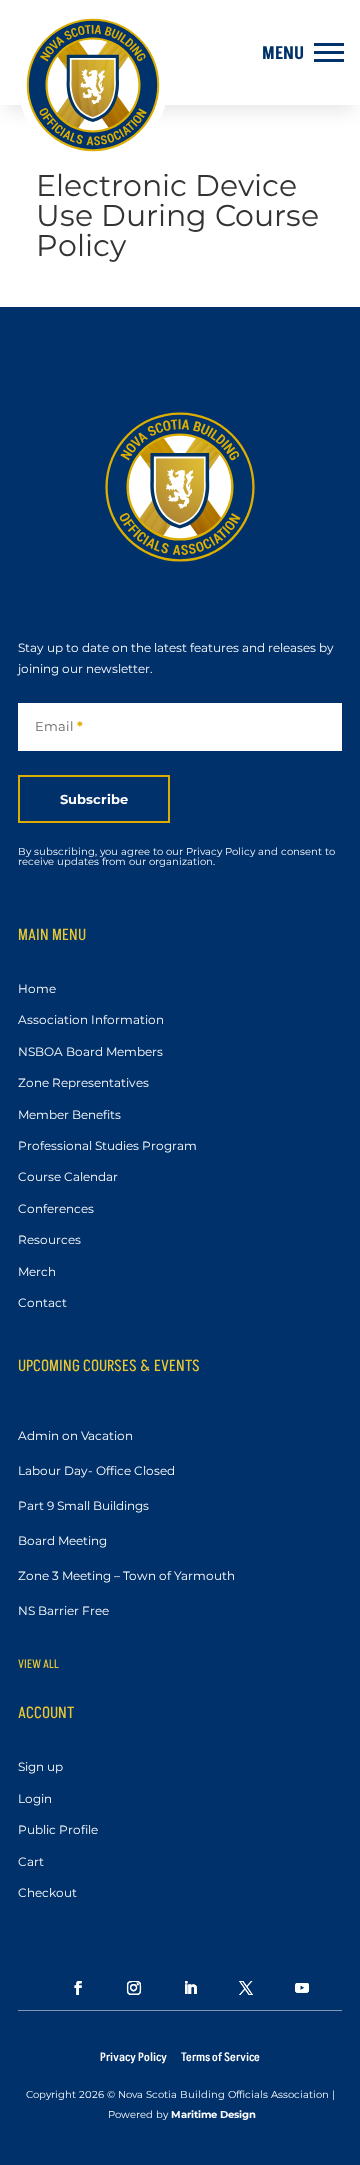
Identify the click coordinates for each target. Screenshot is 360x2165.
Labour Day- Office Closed (96, 1470)
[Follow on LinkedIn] (180, 1988)
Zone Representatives (83, 1083)
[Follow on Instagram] (124, 1988)
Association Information (91, 1020)
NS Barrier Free (63, 1610)
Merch (37, 1272)
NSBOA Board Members (90, 1052)
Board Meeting (62, 1540)
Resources (49, 1240)
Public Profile (58, 1830)
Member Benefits (69, 1115)
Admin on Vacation (75, 1435)
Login (35, 1799)
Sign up (40, 1767)
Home (37, 989)
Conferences (56, 1209)
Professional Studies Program (107, 1146)
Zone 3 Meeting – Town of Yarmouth (126, 1575)
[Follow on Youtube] (292, 1988)
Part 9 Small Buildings (83, 1505)
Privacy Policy (133, 2057)
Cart (31, 1862)
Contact (42, 1303)
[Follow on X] (236, 1988)
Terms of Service (220, 2057)
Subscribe (94, 799)
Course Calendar (68, 1177)
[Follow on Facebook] (68, 1988)
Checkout (47, 1893)
